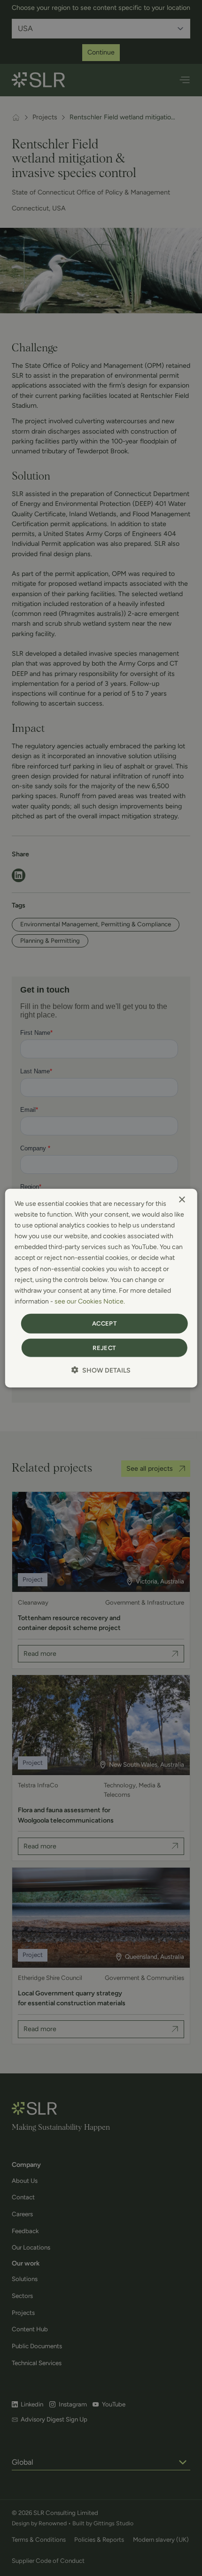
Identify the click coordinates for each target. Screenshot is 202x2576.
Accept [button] (104, 1323)
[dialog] (101, 1288)
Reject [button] (104, 1347)
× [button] (182, 1200)
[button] (101, 1370)
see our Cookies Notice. (90, 1301)
